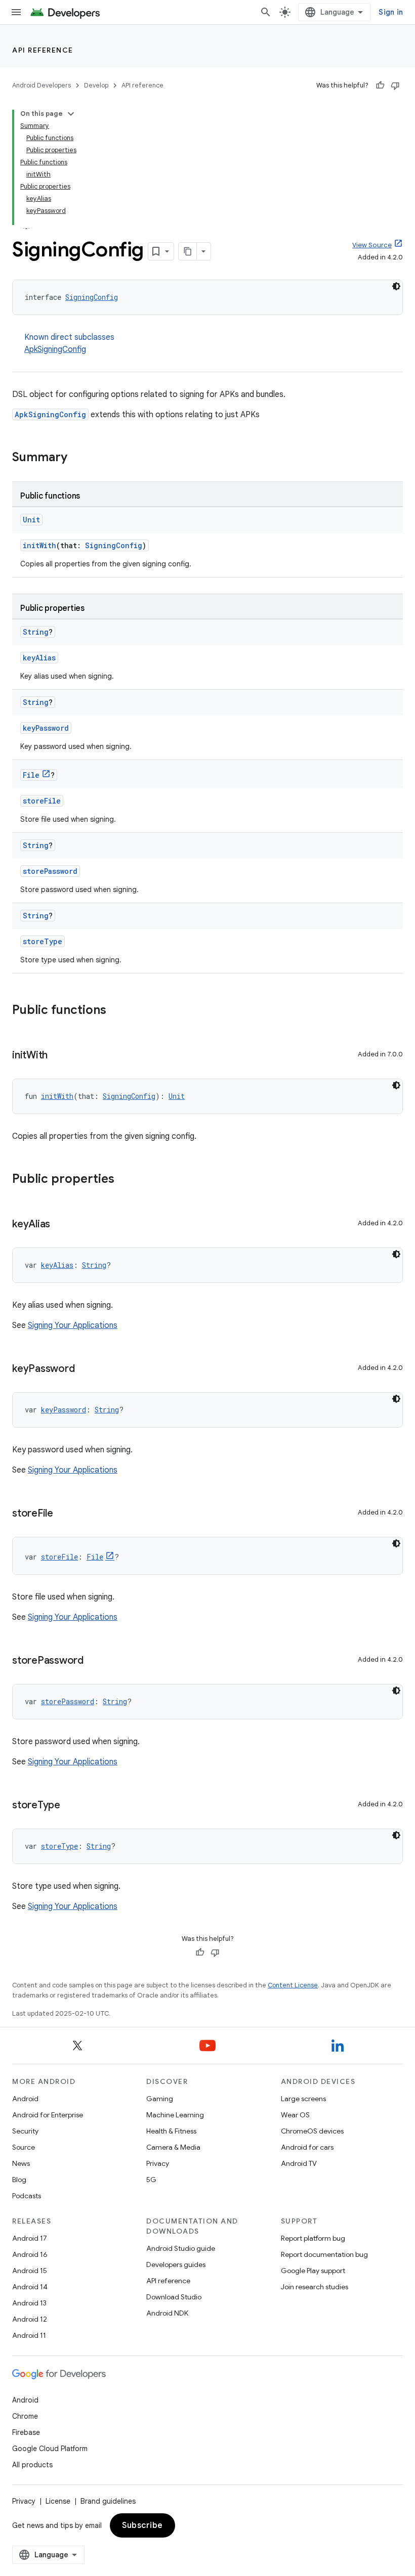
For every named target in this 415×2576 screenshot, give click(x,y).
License (58, 2501)
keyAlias (39, 658)
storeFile (42, 801)
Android (25, 2099)
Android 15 (30, 2271)
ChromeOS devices (312, 2131)
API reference (43, 50)
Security (25, 2131)
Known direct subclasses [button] (69, 343)
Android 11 (29, 2335)
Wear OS (295, 2115)
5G (151, 2180)
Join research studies (315, 2287)
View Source (372, 245)
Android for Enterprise (48, 2115)
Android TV (299, 2163)
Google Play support (313, 2271)
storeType (43, 941)
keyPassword (46, 728)
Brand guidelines (108, 2501)
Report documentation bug (324, 2254)
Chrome (25, 2416)
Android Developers (41, 85)
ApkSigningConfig (55, 349)
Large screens (303, 2099)
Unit (31, 520)
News (21, 2163)
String (36, 632)
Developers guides (176, 2264)
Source (24, 2147)
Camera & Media (173, 2147)
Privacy (158, 2163)
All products (32, 2465)
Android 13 (29, 2303)
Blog (19, 2180)
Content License (293, 1985)
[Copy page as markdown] (188, 251)
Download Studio (174, 2297)
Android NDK (167, 2313)
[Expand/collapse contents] (71, 114)
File (31, 775)
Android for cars (307, 2147)
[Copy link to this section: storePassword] (94, 1661)
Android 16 (30, 2254)
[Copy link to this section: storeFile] (63, 1514)
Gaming (160, 2099)
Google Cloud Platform (50, 2449)
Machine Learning (175, 2115)
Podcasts (27, 2196)
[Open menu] (16, 12)
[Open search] (266, 12)
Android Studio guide (181, 2248)
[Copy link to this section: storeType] (70, 1806)
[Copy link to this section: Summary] (77, 458)
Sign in (391, 12)
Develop (96, 85)
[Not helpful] (395, 85)
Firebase (26, 2432)
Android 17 (30, 2238)
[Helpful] (380, 85)
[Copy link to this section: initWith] (58, 1056)
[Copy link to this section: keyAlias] (60, 1225)
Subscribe (142, 2525)
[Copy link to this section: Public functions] (116, 1011)
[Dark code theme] (396, 286)
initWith (39, 545)
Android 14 (30, 2287)
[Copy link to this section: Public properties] (124, 1180)
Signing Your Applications (73, 1325)
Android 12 (30, 2319)
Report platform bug (313, 2238)
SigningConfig (92, 297)
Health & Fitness (171, 2131)
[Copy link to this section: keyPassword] (85, 1369)
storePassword (50, 871)
